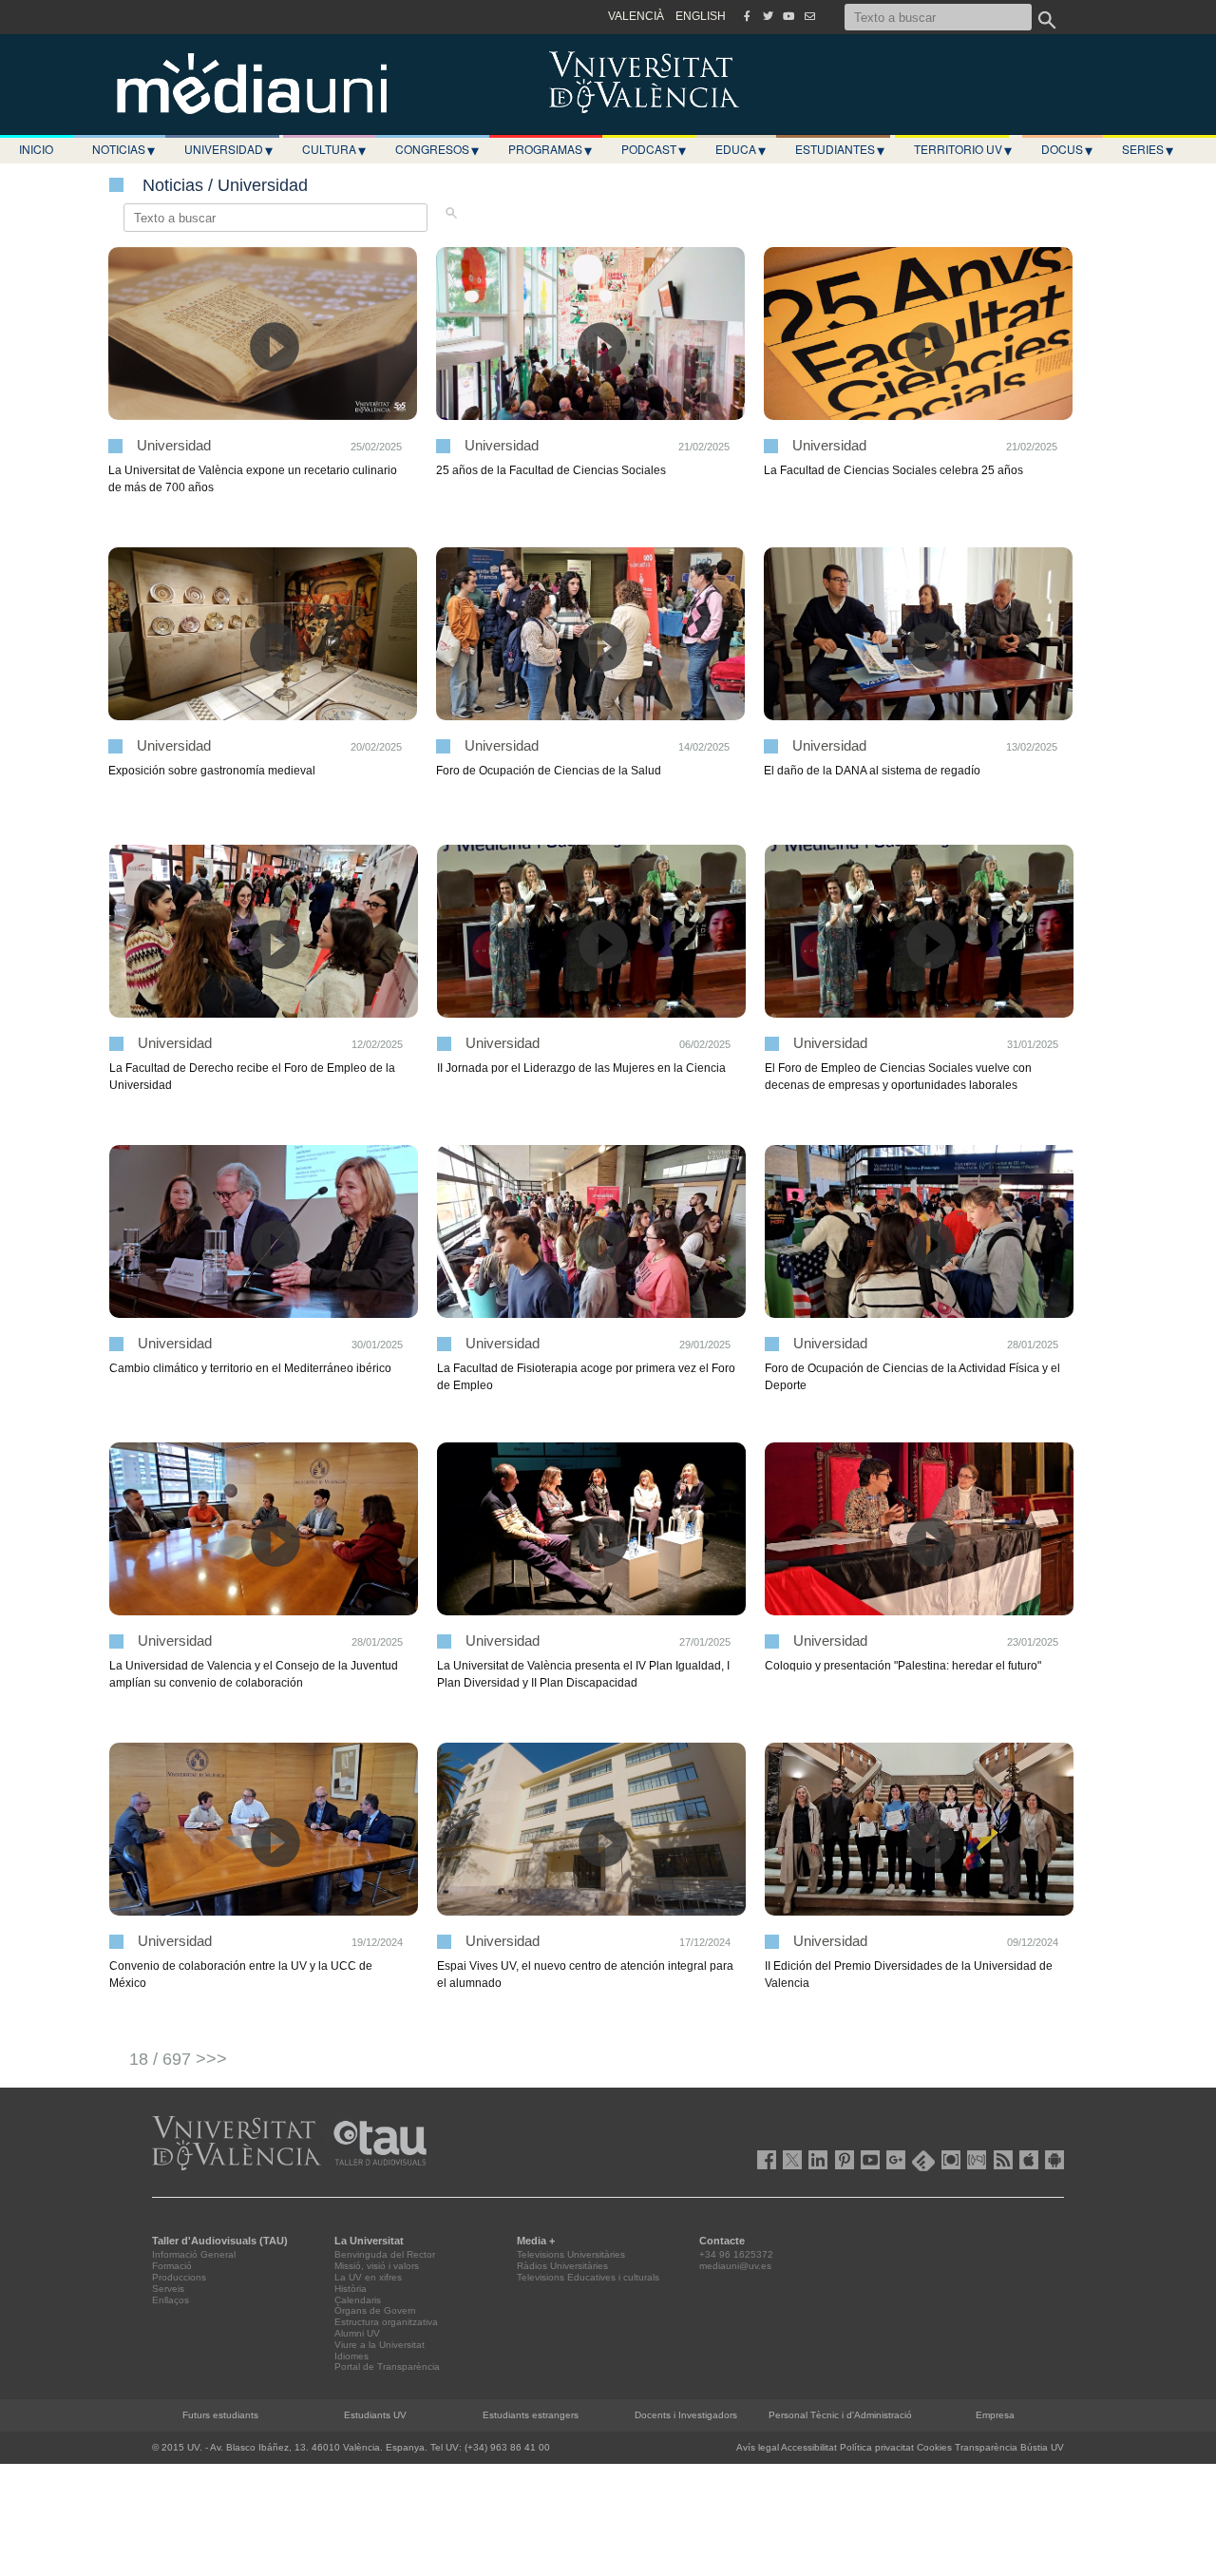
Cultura (334, 149)
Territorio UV (963, 149)
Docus (1067, 149)
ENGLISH (701, 16)
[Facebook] (747, 16)
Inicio (36, 149)
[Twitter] (768, 16)
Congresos (437, 149)
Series (1148, 149)
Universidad (228, 149)
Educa (741, 149)
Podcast (654, 149)
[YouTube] (788, 16)
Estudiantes (840, 149)
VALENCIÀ (636, 16)
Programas (550, 149)
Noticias (123, 149)
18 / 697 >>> (178, 2059)
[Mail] (809, 16)
